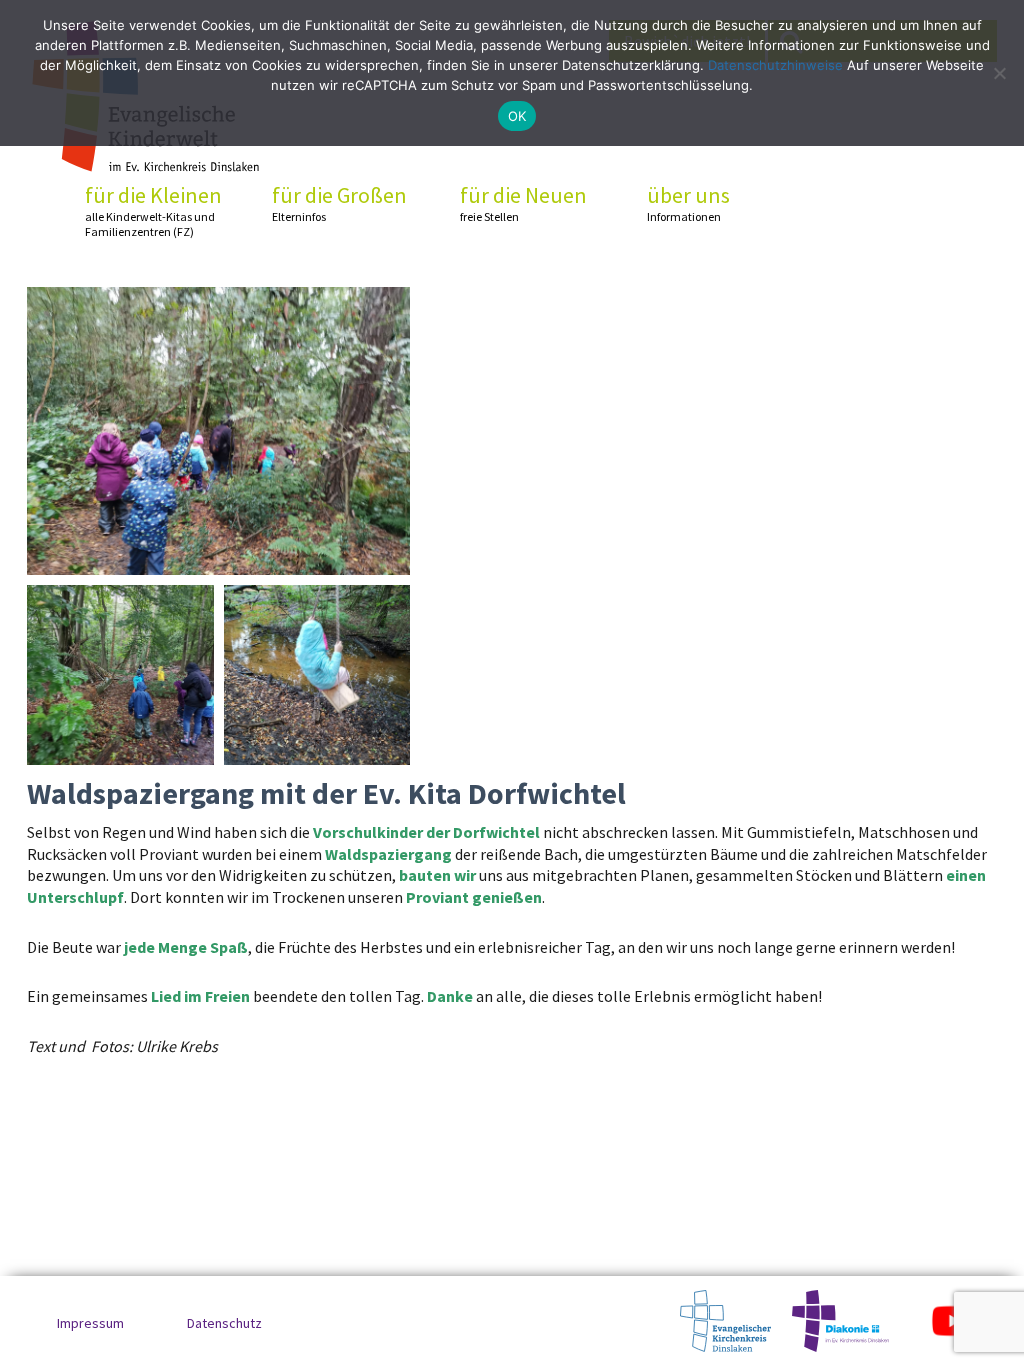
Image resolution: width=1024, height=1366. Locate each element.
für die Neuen (523, 203)
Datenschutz (224, 1323)
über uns (688, 203)
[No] (999, 73)
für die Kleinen (153, 211)
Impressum (90, 1323)
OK (517, 116)
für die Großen (339, 203)
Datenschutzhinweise (775, 65)
